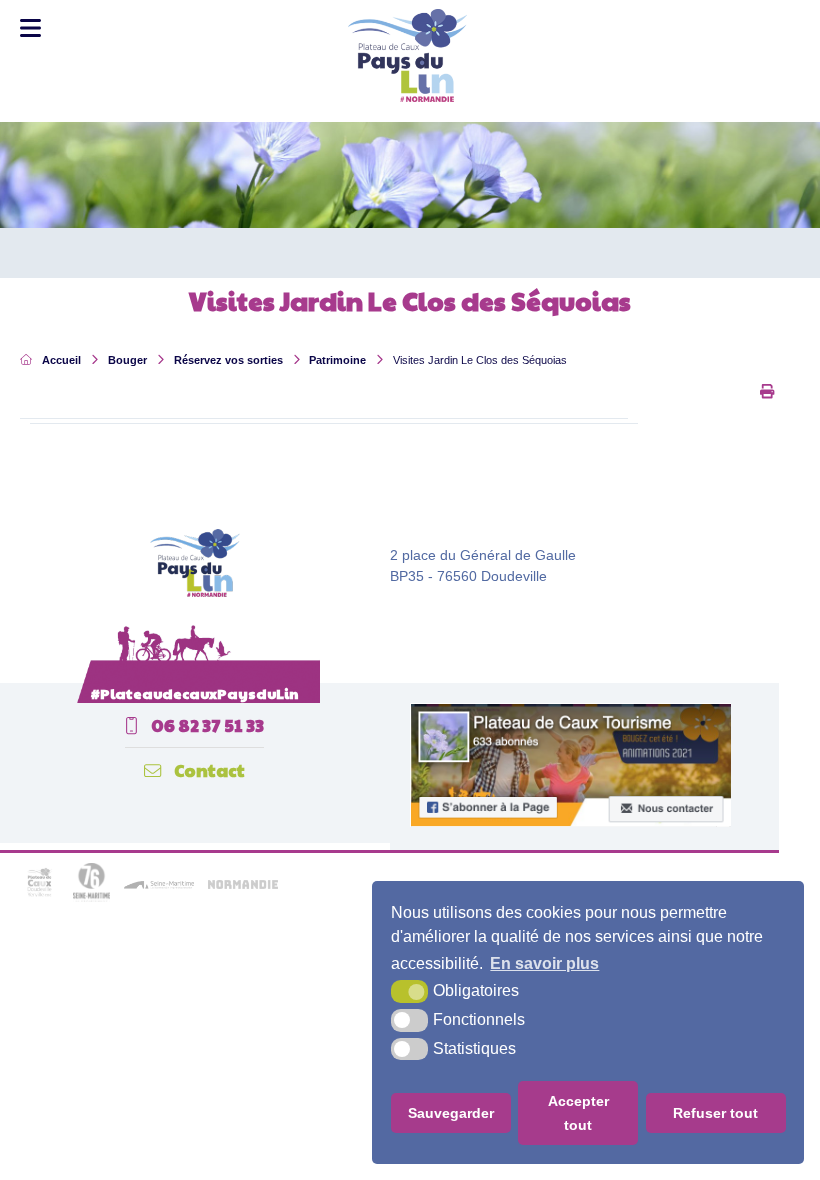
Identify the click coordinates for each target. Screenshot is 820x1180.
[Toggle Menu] (30, 28)
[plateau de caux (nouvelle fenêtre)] (39, 899)
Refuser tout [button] (715, 1113)
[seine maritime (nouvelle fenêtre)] (159, 886)
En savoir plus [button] (544, 963)
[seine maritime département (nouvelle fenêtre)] (91, 899)
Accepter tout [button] (578, 1113)
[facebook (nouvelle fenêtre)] (570, 822)
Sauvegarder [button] (451, 1113)
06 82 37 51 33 (206, 725)
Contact (208, 770)
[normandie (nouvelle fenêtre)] (243, 886)
